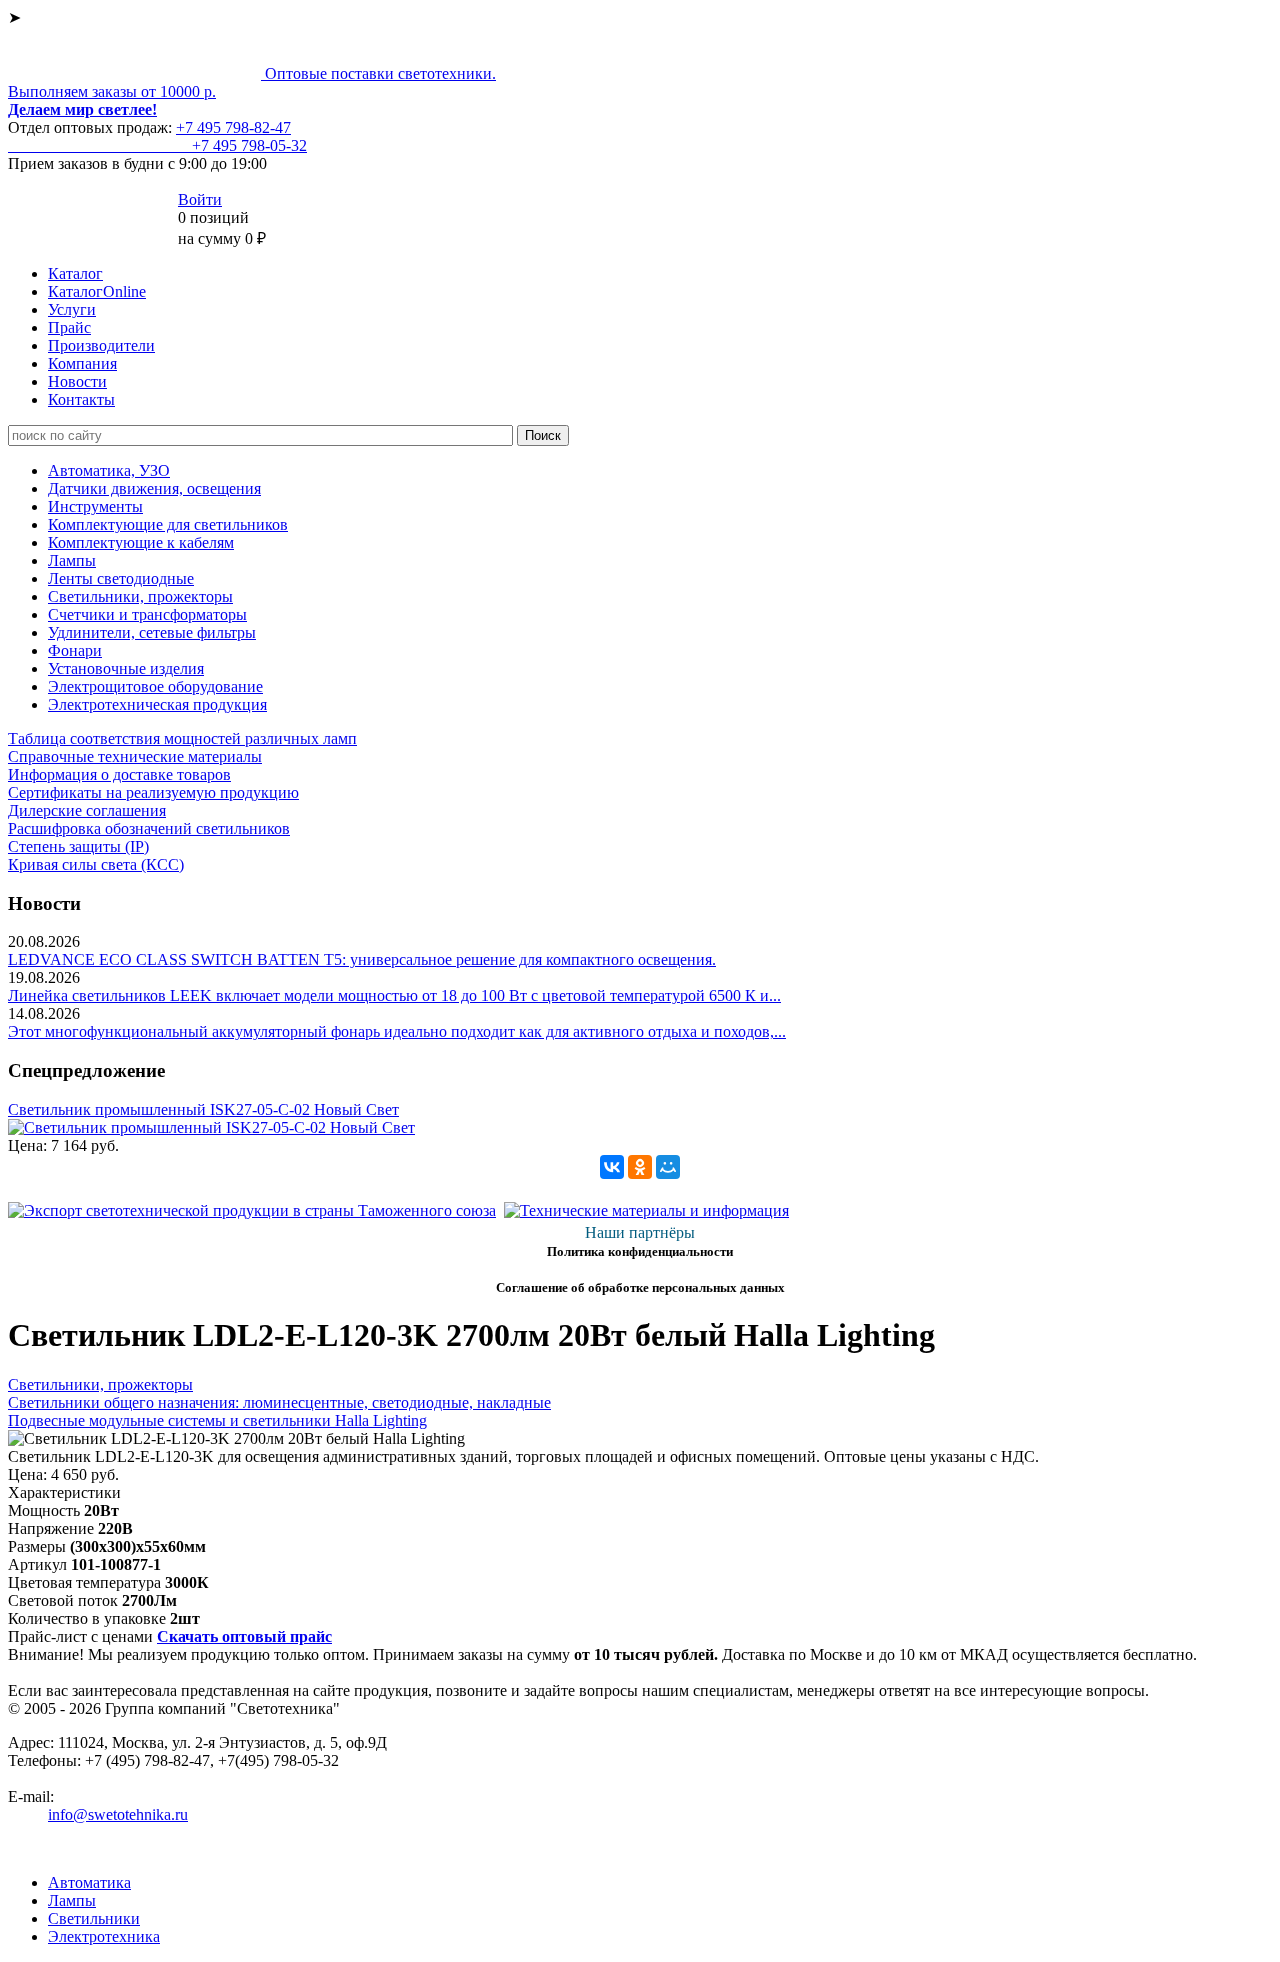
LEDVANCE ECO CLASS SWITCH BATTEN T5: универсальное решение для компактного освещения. (362, 959)
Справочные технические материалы (135, 756)
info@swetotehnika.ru (118, 1814)
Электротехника (104, 1936)
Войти (200, 199)
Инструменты (95, 506)
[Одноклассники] (640, 1167)
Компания (82, 363)
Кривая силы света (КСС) (96, 864)
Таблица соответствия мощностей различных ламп (182, 738)
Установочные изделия (126, 668)
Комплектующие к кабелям (141, 542)
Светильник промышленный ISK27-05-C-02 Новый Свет (203, 1109)
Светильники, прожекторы (140, 596)
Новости (77, 381)
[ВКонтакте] (612, 1167)
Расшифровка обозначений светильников (149, 828)
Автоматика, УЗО (109, 470)
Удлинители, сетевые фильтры (152, 632)
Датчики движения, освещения (154, 488)
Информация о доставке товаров (119, 774)
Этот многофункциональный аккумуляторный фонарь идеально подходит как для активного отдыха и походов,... (397, 1031)
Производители (101, 345)
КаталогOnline (97, 291)
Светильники (94, 1918)
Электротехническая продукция (157, 704)
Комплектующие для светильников (168, 524)
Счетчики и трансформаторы (147, 614)
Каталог (75, 273)
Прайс (69, 327)
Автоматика (89, 1882)
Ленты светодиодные (121, 578)
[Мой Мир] (668, 1167)
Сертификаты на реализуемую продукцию (153, 792)
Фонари (75, 650)
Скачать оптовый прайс (244, 1636)
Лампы (72, 560)
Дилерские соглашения (87, 810)
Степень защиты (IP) (78, 846)
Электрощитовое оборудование (155, 686)
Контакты (81, 399)
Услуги (72, 309)
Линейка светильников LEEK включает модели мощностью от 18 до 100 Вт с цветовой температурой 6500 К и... (394, 995)
